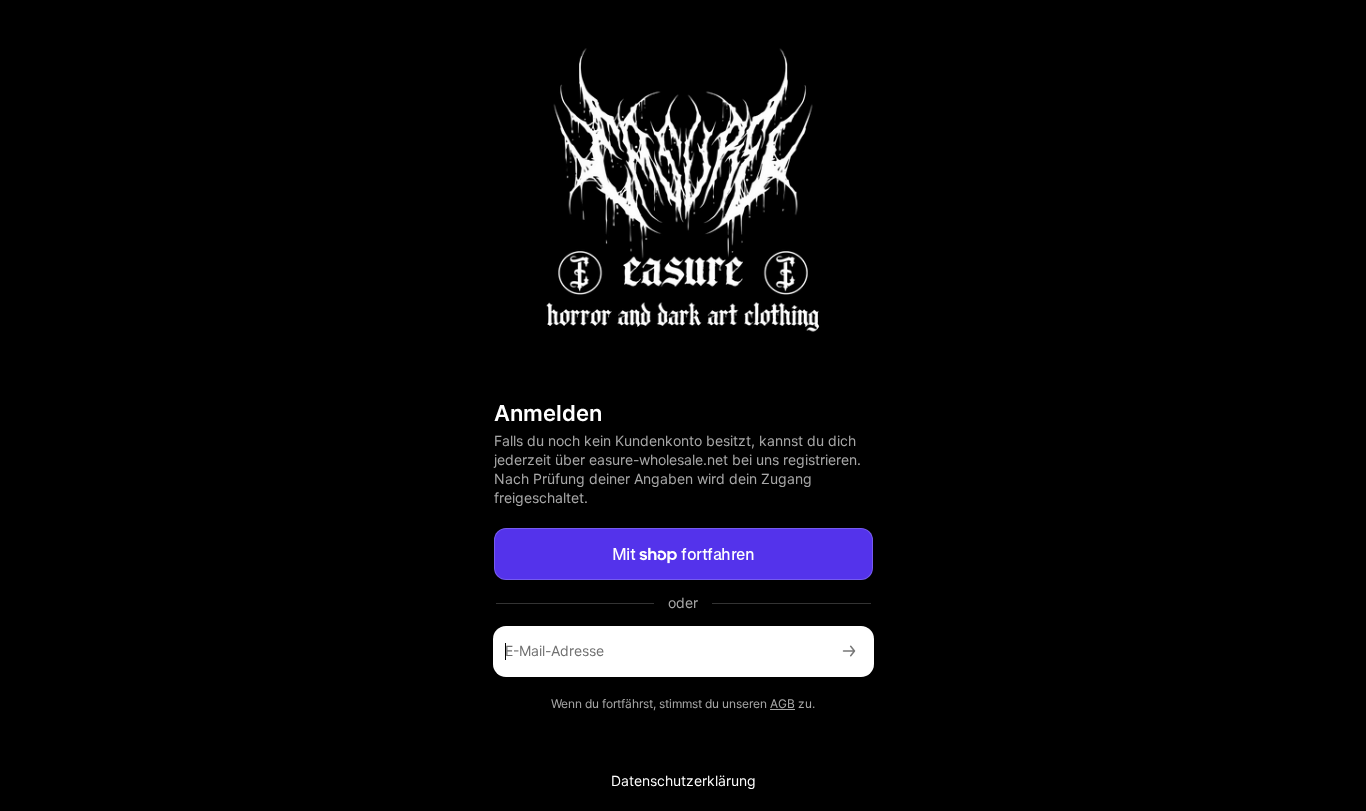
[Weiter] (849, 651)
